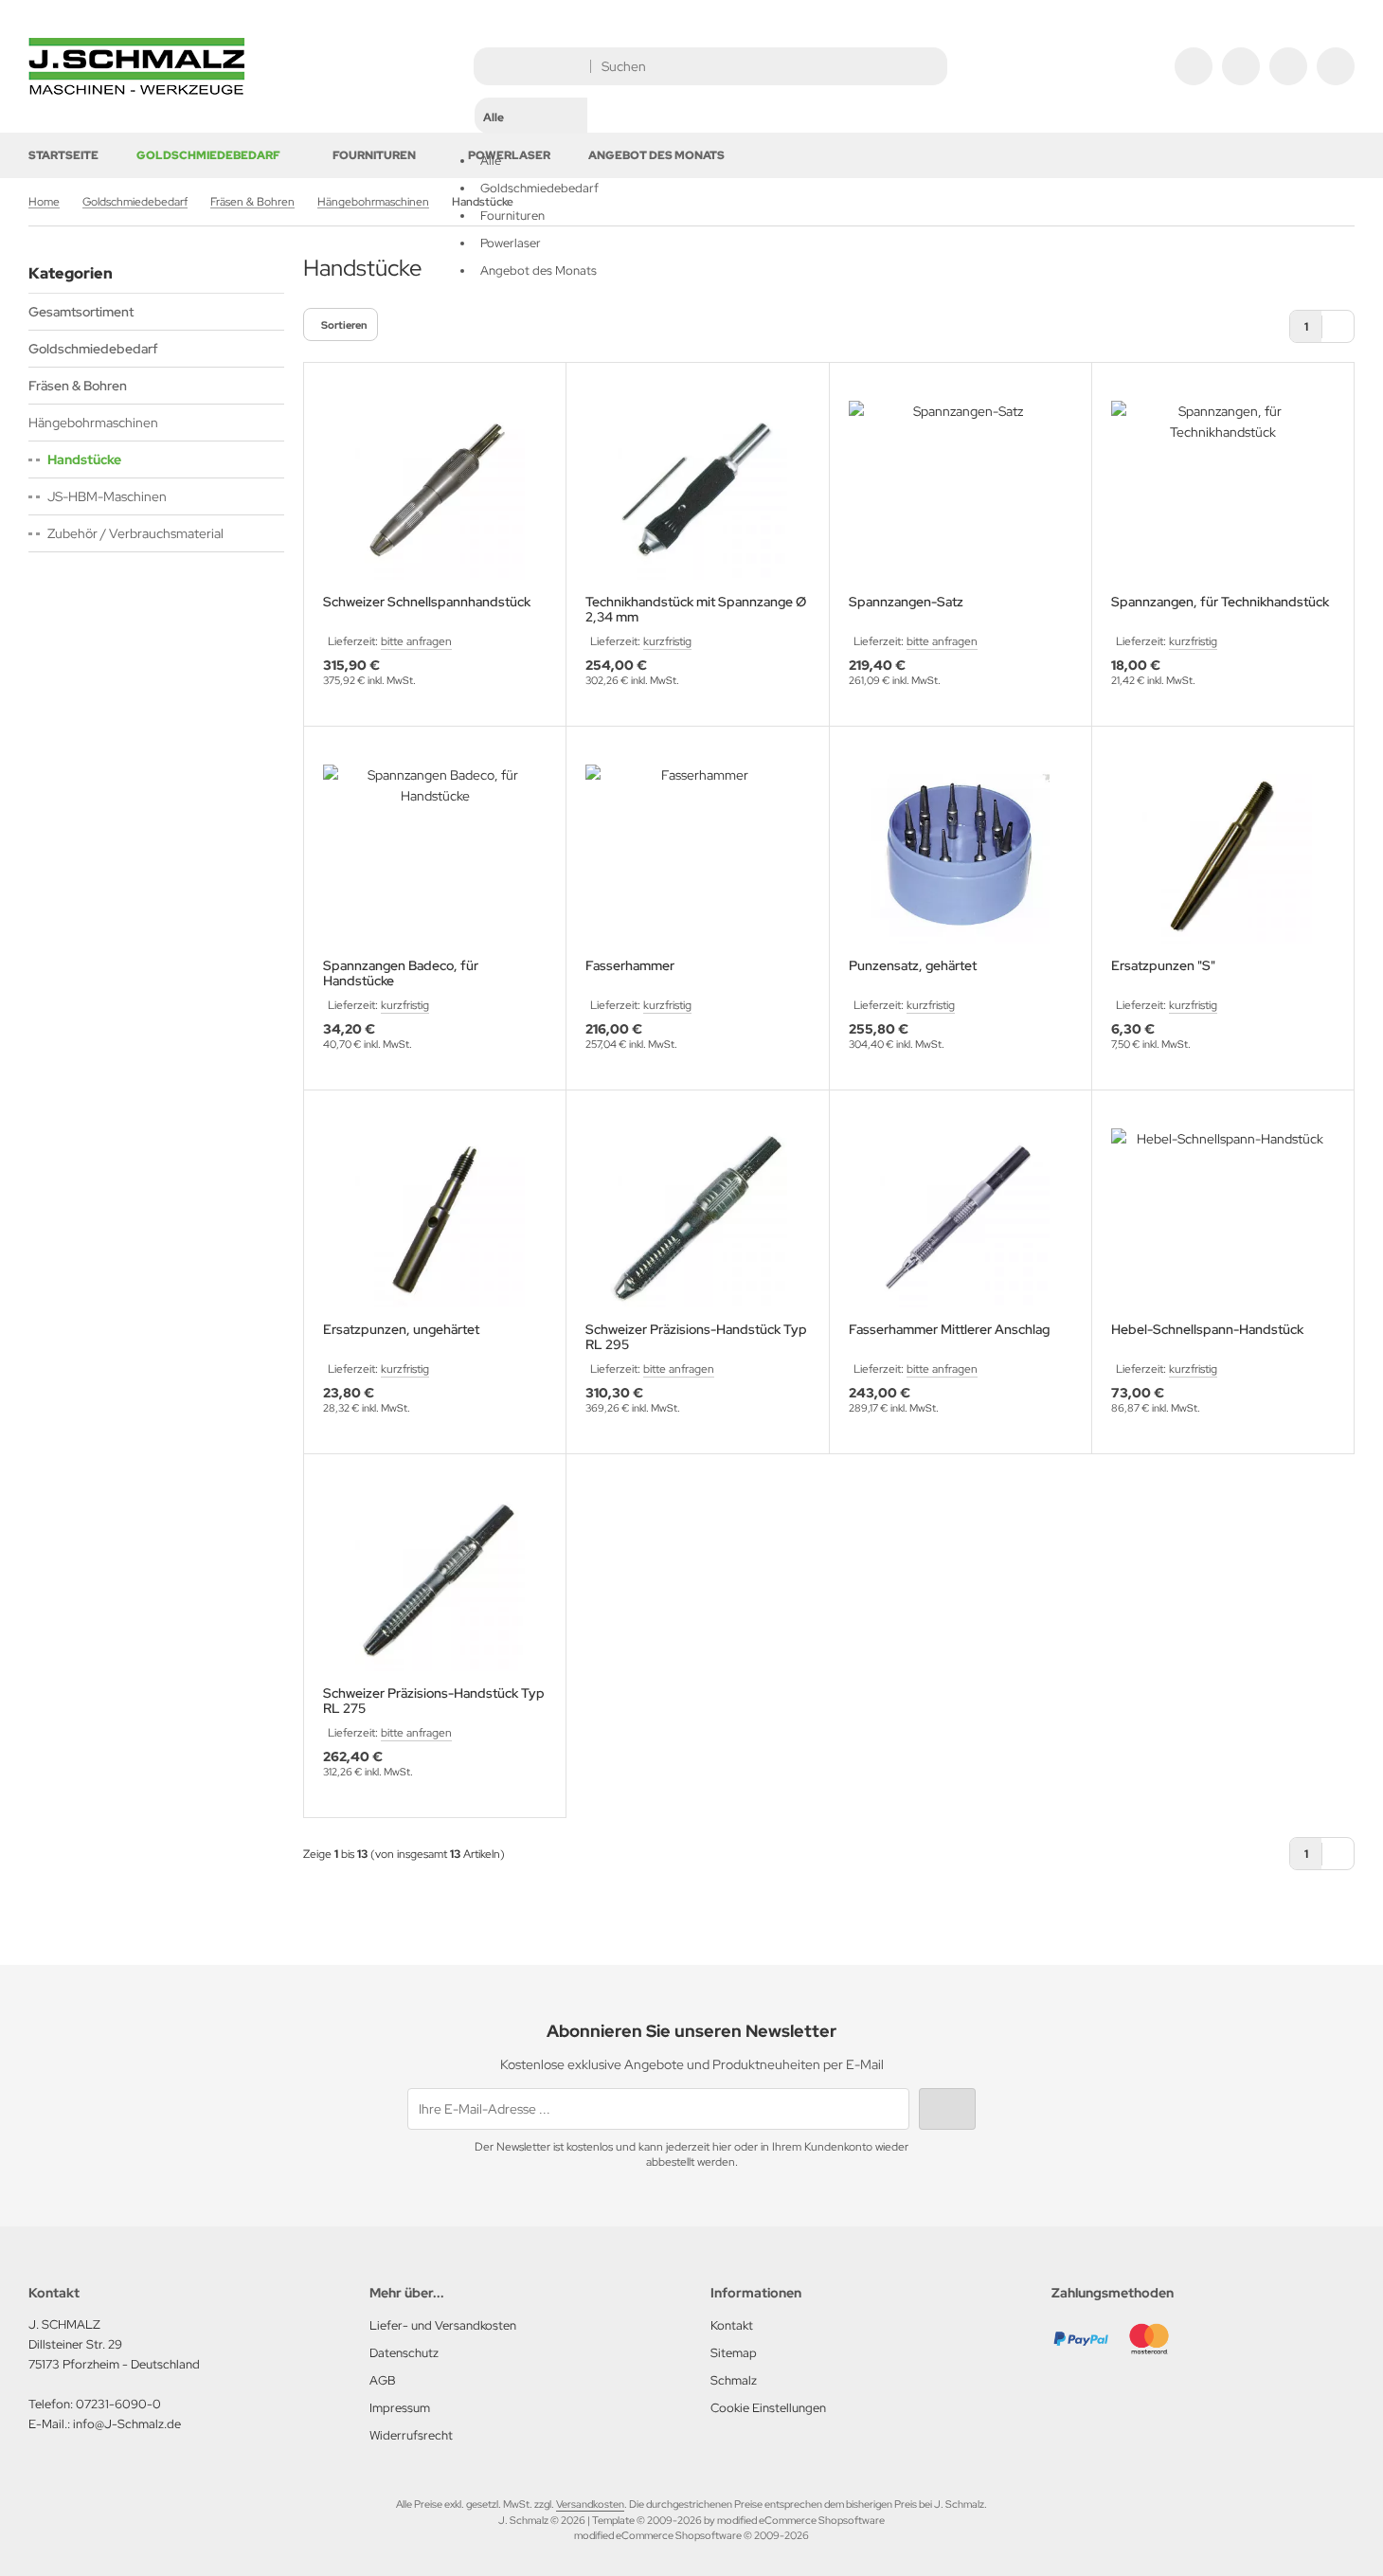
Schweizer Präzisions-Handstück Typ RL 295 (696, 1337)
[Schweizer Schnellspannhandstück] (435, 490)
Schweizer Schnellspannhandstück (427, 602)
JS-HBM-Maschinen (107, 496)
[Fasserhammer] (697, 854)
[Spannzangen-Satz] (961, 490)
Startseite (63, 155)
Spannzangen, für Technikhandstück (1220, 602)
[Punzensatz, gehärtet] (961, 854)
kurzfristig (667, 641)
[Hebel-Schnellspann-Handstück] (1223, 1218)
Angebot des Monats (656, 155)
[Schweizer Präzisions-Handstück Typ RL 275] (435, 1582)
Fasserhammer (630, 966)
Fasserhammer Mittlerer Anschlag (949, 1330)
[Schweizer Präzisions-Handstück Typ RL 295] (697, 1218)
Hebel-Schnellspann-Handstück (1207, 1330)
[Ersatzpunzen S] (1223, 854)
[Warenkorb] (1288, 66)
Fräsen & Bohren (78, 386)
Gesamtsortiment (81, 312)
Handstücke (84, 459)
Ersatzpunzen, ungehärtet (401, 1330)
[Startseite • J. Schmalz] (137, 90)
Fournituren (374, 155)
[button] (531, 166)
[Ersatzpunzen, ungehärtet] (435, 1218)
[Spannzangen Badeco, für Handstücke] (435, 854)
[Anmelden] (1241, 66)
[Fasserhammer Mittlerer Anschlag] (961, 1218)
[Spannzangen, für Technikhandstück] (1223, 490)
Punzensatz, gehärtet (913, 966)
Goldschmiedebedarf (208, 155)
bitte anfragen (416, 641)
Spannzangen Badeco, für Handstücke (401, 973)
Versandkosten (590, 2504)
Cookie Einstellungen (768, 2408)
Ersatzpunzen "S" (1163, 966)
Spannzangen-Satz (906, 602)
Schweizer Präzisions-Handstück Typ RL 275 (434, 1701)
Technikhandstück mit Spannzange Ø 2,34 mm (696, 609)
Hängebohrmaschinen (93, 423)
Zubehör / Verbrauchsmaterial (135, 533)
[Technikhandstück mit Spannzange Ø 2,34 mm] (697, 490)
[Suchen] (928, 66)
